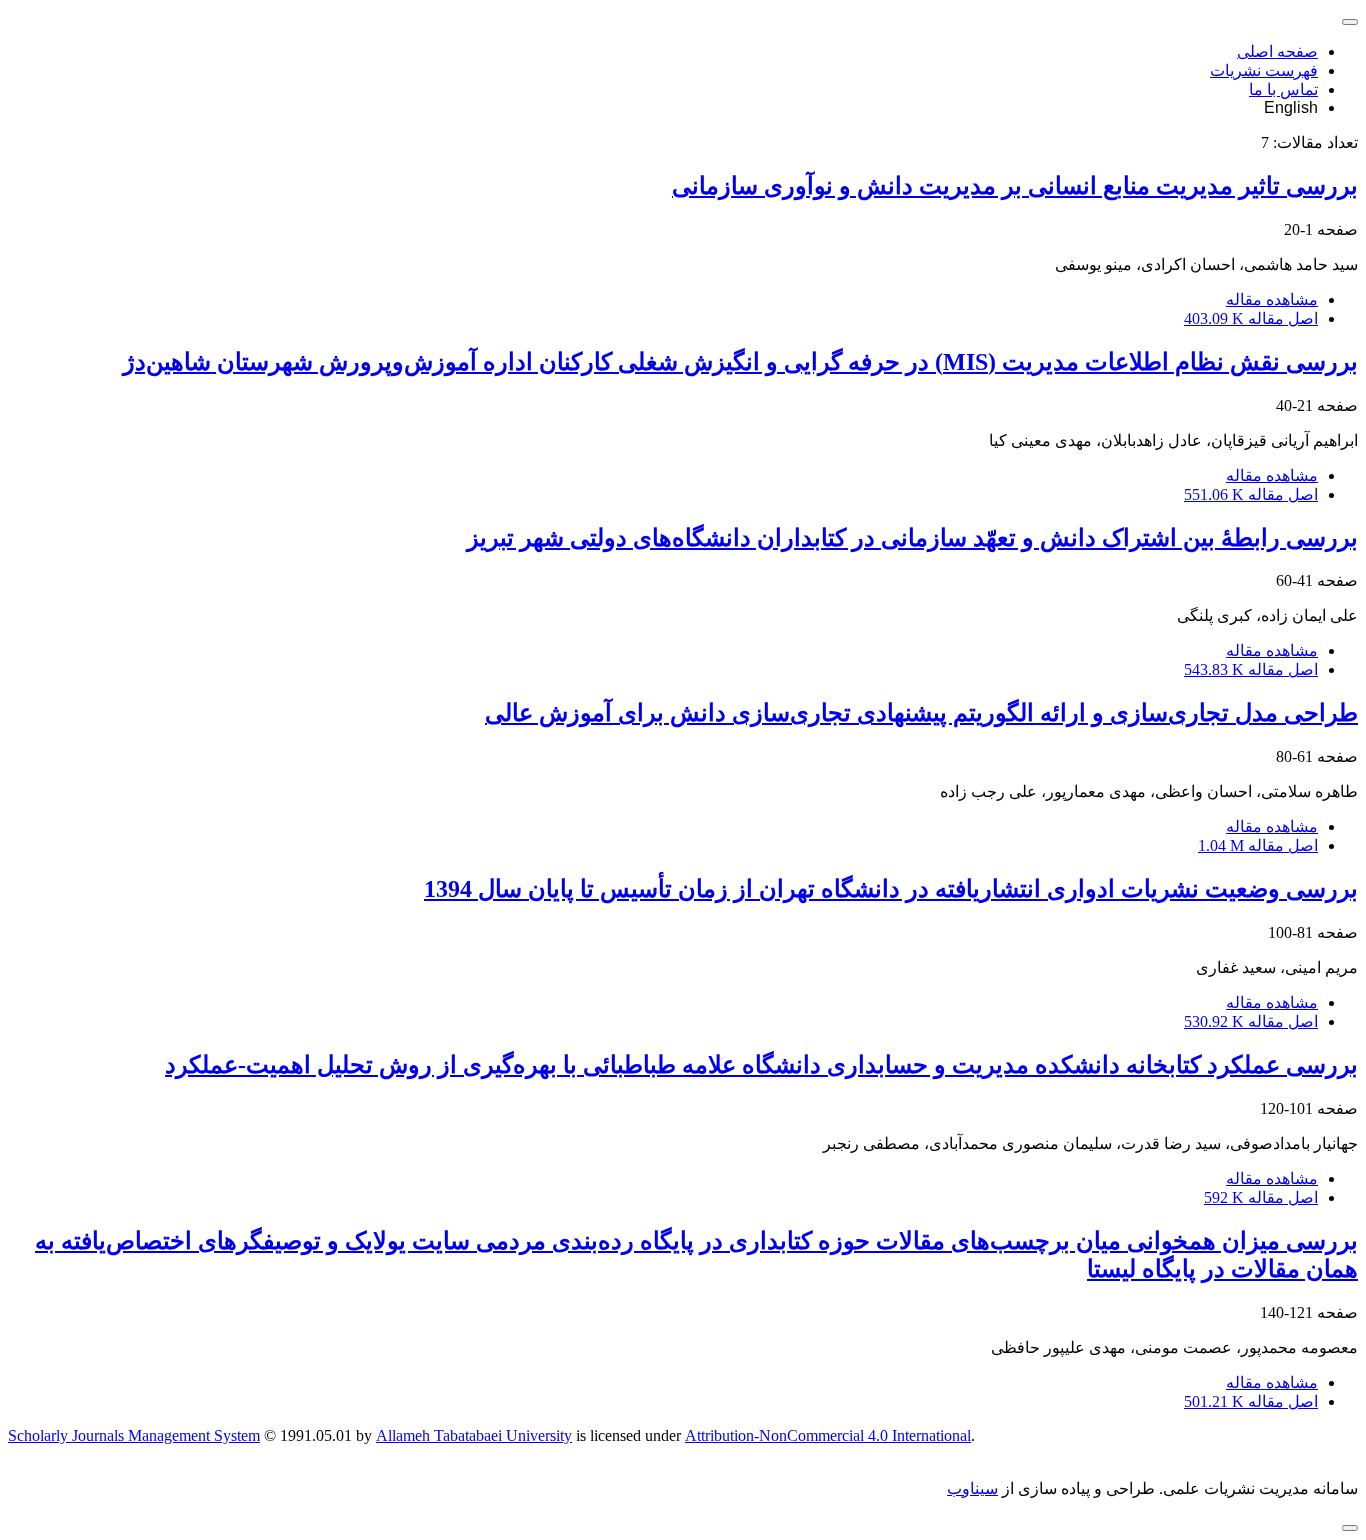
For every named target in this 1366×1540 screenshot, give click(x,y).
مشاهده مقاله (1272, 299)
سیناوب (972, 1488)
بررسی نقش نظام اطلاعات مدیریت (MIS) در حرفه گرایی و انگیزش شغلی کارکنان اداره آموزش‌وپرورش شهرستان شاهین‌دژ (740, 362)
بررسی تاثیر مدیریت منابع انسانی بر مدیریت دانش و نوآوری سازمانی (1015, 186)
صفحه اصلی (1277, 51)
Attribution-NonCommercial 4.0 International (828, 1435)
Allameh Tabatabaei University (474, 1435)
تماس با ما (1283, 89)
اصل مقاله (1251, 318)
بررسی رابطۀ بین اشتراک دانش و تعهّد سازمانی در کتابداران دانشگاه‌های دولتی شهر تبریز (912, 538)
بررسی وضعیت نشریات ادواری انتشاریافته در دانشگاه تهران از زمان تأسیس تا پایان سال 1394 (891, 889)
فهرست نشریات (1264, 70)
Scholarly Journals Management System (134, 1435)
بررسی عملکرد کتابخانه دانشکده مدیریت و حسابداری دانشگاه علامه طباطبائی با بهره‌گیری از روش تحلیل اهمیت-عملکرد (761, 1065)
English (1291, 107)
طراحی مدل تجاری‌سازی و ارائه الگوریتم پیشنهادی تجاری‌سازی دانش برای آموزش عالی (921, 713)
